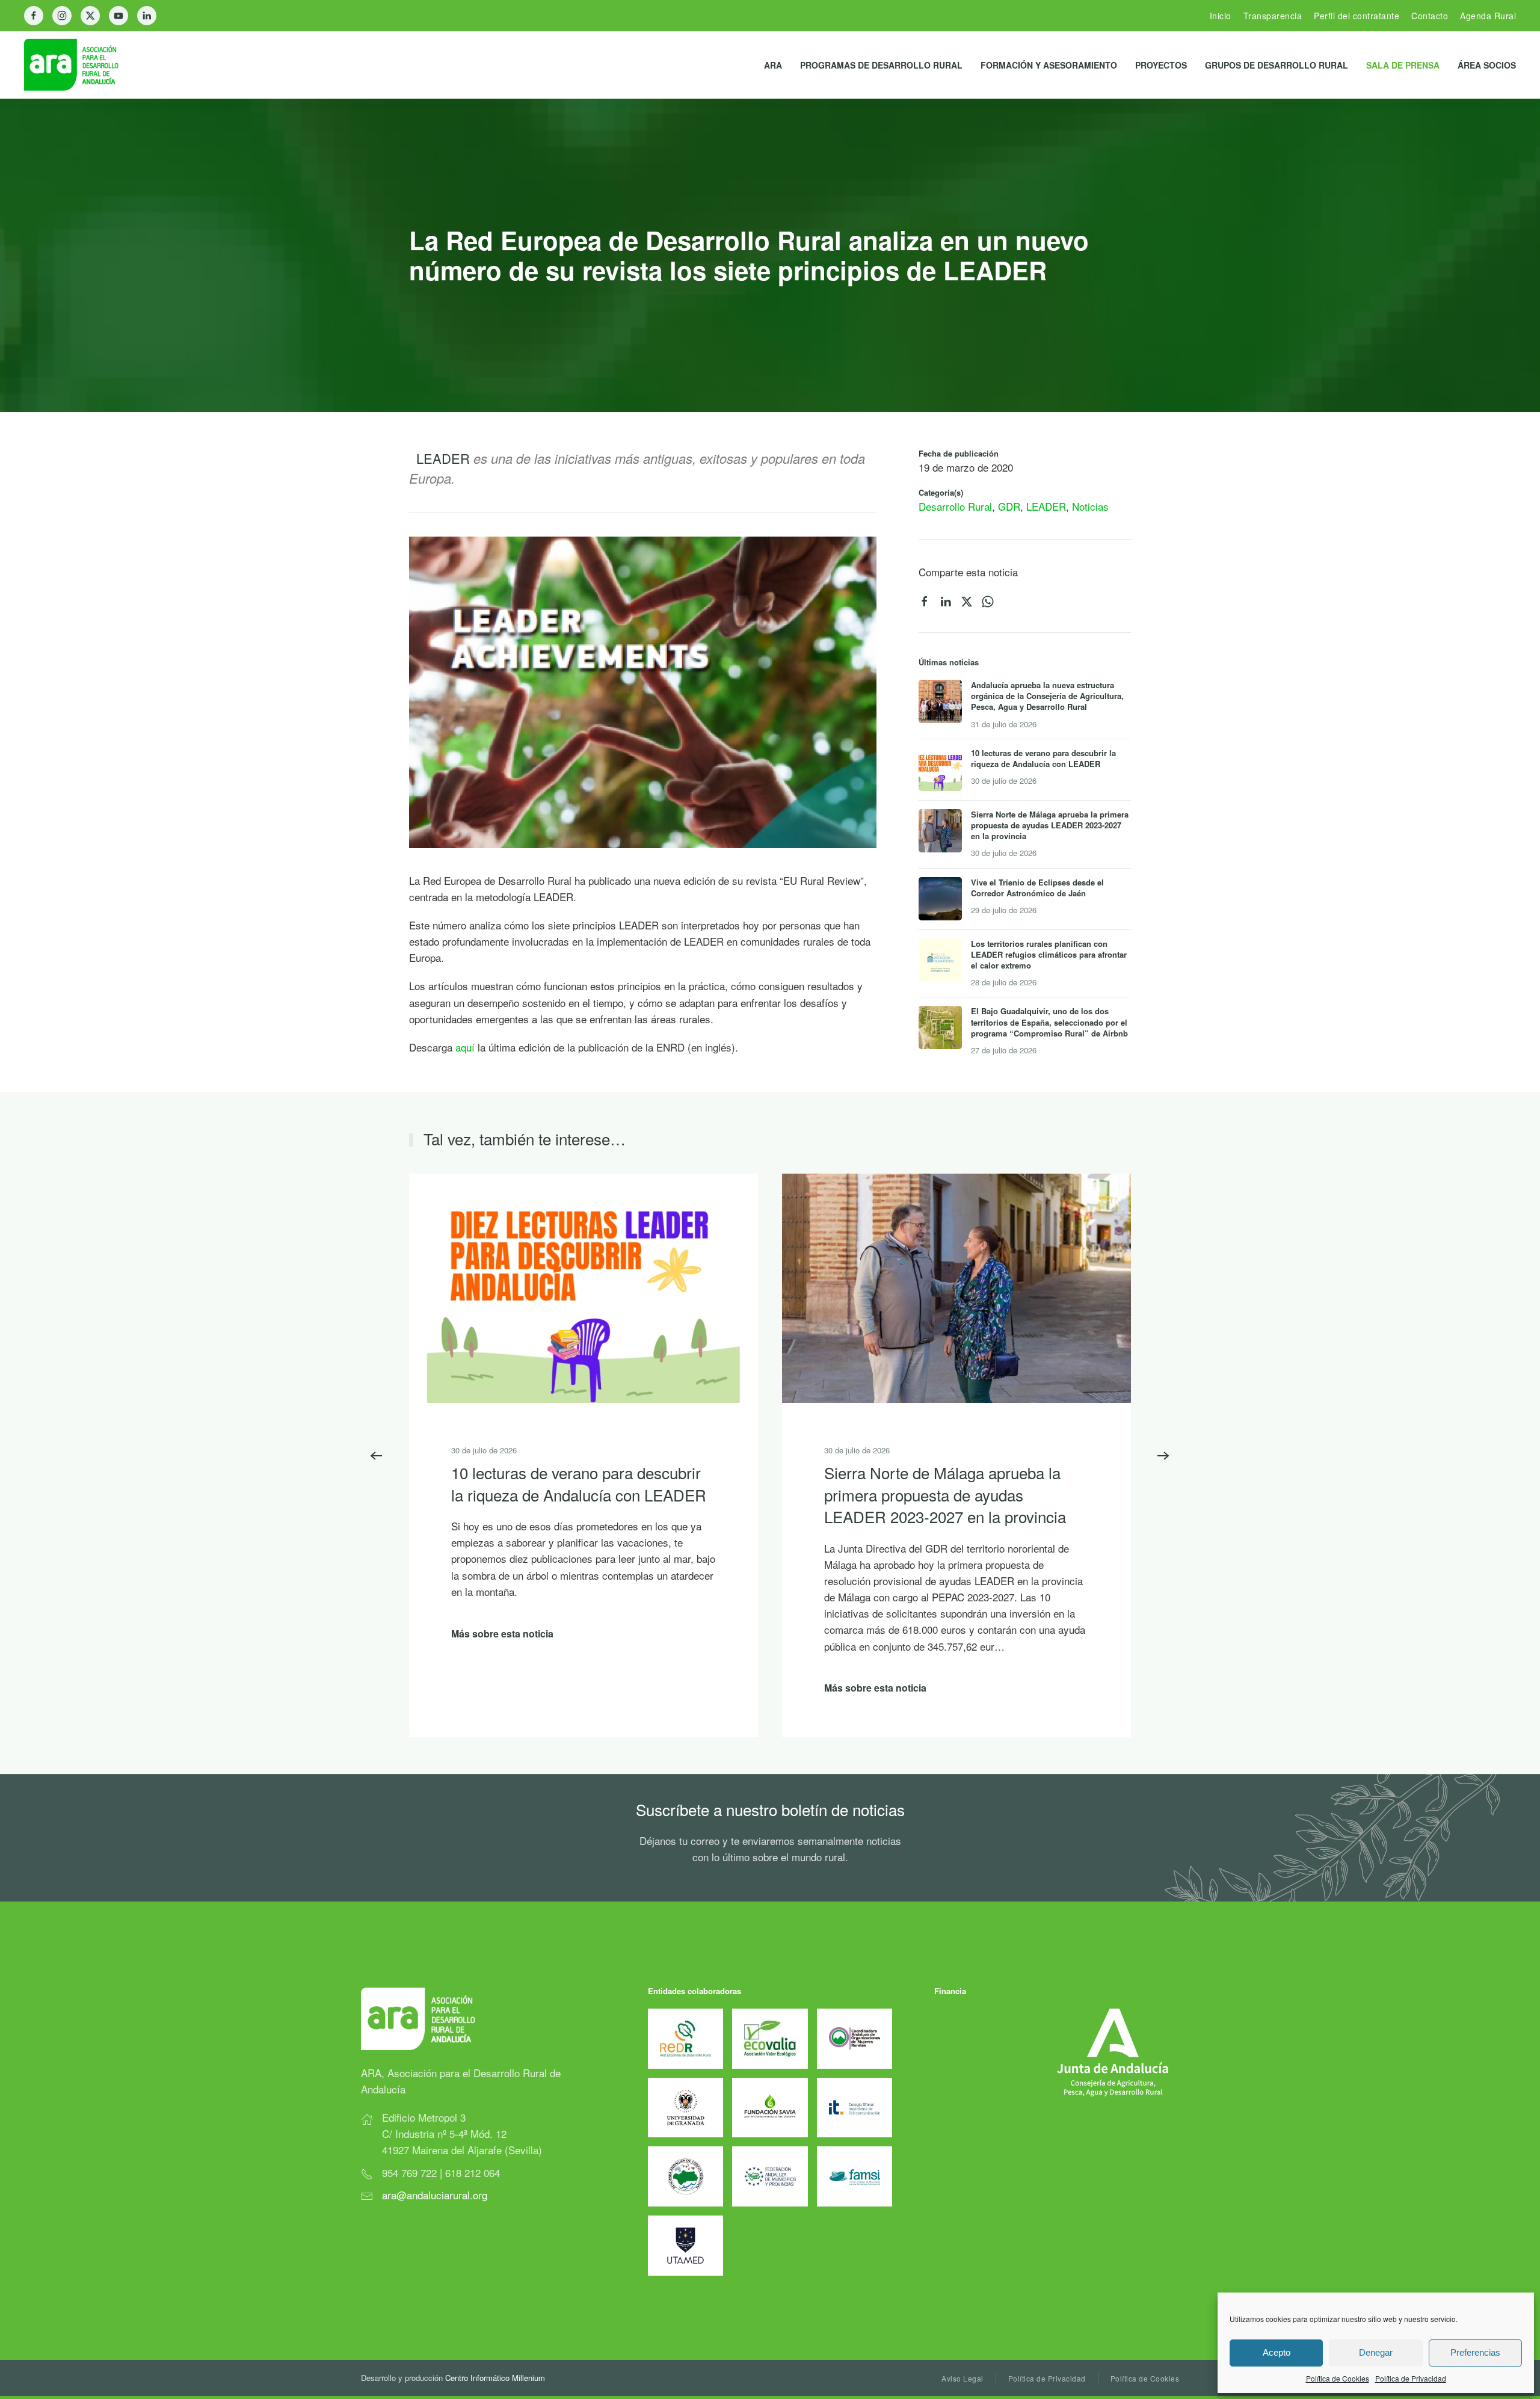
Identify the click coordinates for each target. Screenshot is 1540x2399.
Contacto (1430, 16)
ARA (773, 65)
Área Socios (1487, 65)
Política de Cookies (1338, 2378)
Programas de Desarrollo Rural (881, 65)
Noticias (1090, 506)
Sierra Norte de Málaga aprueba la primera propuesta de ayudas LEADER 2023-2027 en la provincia (945, 1495)
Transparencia (1273, 16)
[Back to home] (81, 65)
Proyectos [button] (1161, 65)
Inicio (1221, 16)
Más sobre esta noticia (502, 1634)
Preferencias (1475, 2352)
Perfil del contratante (1357, 16)
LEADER (1046, 506)
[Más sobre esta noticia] (584, 1287)
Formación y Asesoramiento (1049, 65)
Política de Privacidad (1411, 2378)
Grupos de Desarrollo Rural (1277, 65)
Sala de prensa (1403, 65)
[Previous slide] (377, 1456)
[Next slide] (1163, 1456)
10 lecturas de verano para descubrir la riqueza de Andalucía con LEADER (579, 1484)
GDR (1009, 506)
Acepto (1277, 2352)
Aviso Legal (962, 2378)
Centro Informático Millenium (495, 2378)
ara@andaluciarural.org (435, 2195)
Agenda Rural (1488, 16)
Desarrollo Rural (955, 506)
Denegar (1376, 2352)
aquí (467, 1047)
